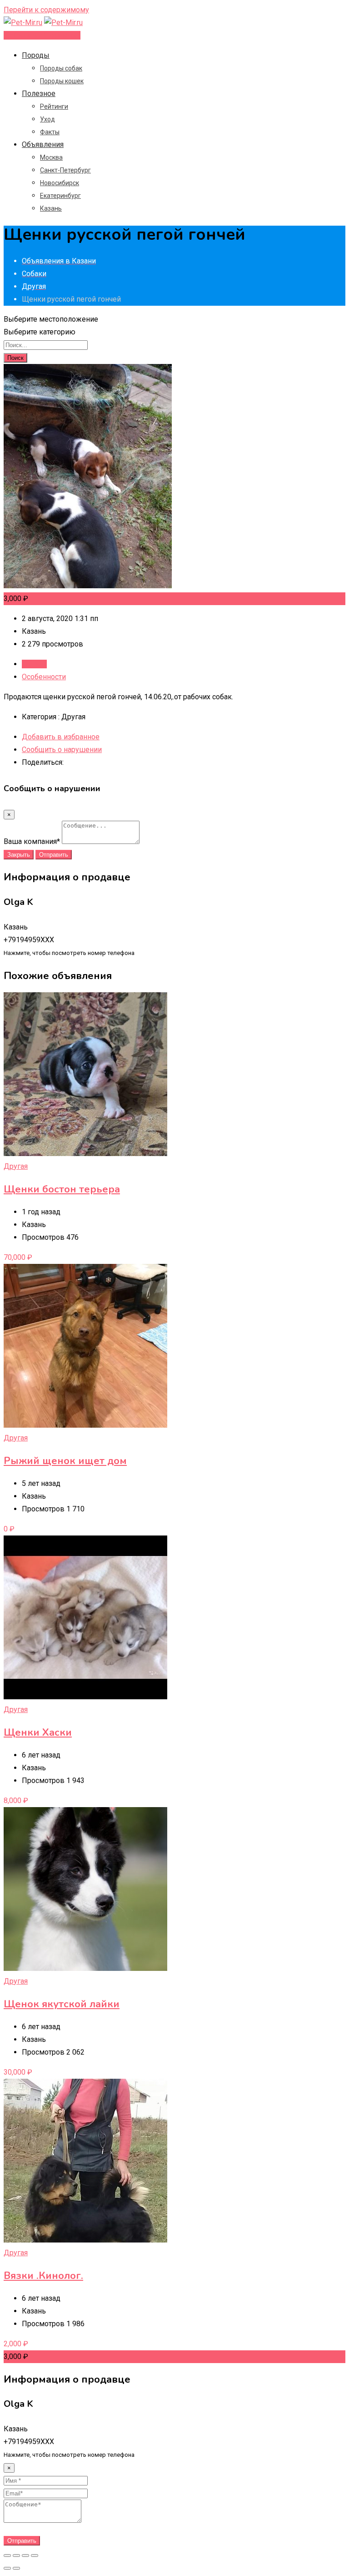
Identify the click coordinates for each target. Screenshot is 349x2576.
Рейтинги (54, 106)
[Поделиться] (16, 2556)
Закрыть (19, 855)
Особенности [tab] (44, 677)
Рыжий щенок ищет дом (65, 1461)
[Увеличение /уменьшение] (35, 2556)
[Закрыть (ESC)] (7, 2556)
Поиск (15, 358)
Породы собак (61, 68)
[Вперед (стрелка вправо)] (16, 2568)
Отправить (54, 855)
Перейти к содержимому (46, 10)
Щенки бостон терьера (62, 1189)
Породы (36, 55)
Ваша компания (32, 841)
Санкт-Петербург (65, 170)
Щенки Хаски (38, 1732)
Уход (47, 119)
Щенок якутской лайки (62, 2004)
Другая (16, 1166)
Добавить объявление (42, 35)
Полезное (39, 93)
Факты (50, 132)
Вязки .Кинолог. (43, 2276)
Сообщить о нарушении (62, 750)
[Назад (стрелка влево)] (7, 2568)
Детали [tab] (34, 664)
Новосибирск (60, 183)
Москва (51, 157)
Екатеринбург (60, 196)
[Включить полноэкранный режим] (25, 2556)
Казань (51, 208)
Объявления (43, 144)
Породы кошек (62, 81)
